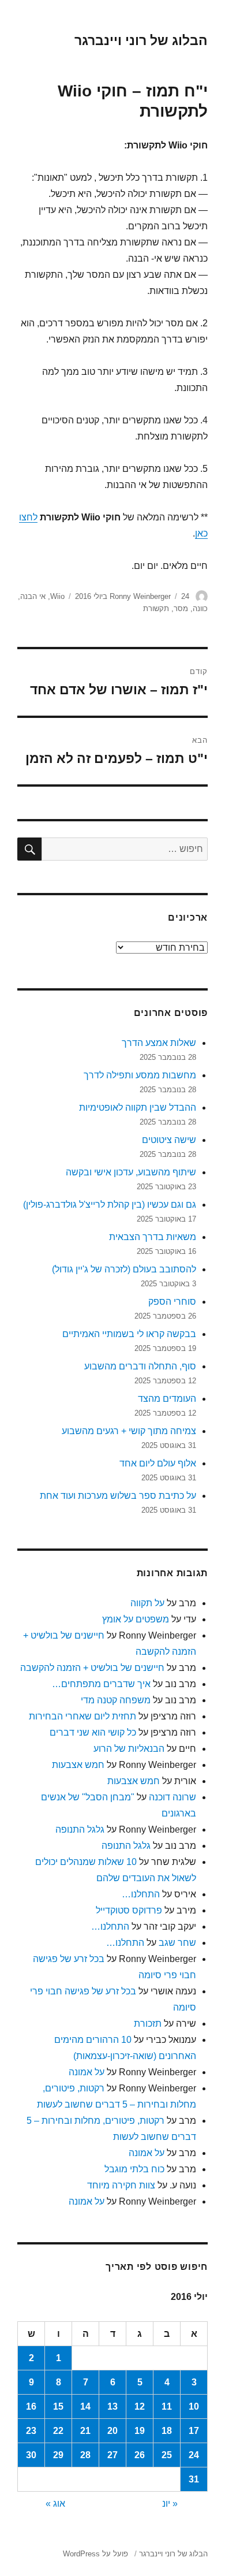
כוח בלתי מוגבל (134, 2169)
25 (167, 2455)
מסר (181, 608)
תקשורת (156, 608)
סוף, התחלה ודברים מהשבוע (140, 1366)
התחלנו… (141, 1894)
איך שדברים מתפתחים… (101, 1684)
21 (85, 2431)
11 (167, 2406)
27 (112, 2455)
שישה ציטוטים (169, 1140)
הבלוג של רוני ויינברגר (141, 40)
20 (112, 2431)
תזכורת (148, 2024)
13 (112, 2406)
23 (31, 2431)
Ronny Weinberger (140, 596)
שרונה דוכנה (172, 1797)
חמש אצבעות (78, 1765)
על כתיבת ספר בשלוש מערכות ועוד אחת (118, 1496)
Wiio (57, 596)
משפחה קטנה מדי (116, 1700)
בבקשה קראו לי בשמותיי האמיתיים (129, 1334)
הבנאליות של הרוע (129, 1749)
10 (194, 2406)
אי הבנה (33, 596)
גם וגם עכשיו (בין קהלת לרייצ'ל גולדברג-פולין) (110, 1205)
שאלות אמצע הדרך (159, 1043)
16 (31, 2406)
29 (58, 2455)
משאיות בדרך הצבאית (153, 1237)
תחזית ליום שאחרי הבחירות (82, 1716)
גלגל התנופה (80, 1829)
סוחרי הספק (172, 1302)
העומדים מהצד (167, 1399)
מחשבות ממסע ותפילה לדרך (140, 1075)
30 (31, 2455)
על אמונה (87, 2072)
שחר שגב (177, 1943)
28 (85, 2455)
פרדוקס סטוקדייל (129, 1910)
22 (58, 2431)
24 (194, 2455)
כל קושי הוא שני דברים (93, 1732)
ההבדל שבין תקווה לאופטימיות (138, 1108)
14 (85, 2406)
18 (167, 2431)
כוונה (200, 608)
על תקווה (147, 1603)
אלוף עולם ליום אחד (158, 1463)
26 (140, 2455)
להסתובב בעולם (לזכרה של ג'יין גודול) (124, 1269)
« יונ (170, 2504)
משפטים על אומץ (136, 1619)
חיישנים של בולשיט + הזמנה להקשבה (92, 1668)
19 (140, 2431)
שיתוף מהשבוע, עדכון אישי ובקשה (131, 1172)
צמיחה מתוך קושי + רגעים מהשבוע (129, 1431)
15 (58, 2406)
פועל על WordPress (95, 2554)
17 (194, 2431)
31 (194, 2479)
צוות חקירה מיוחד (121, 2185)
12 (140, 2406)
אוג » (55, 2504)
